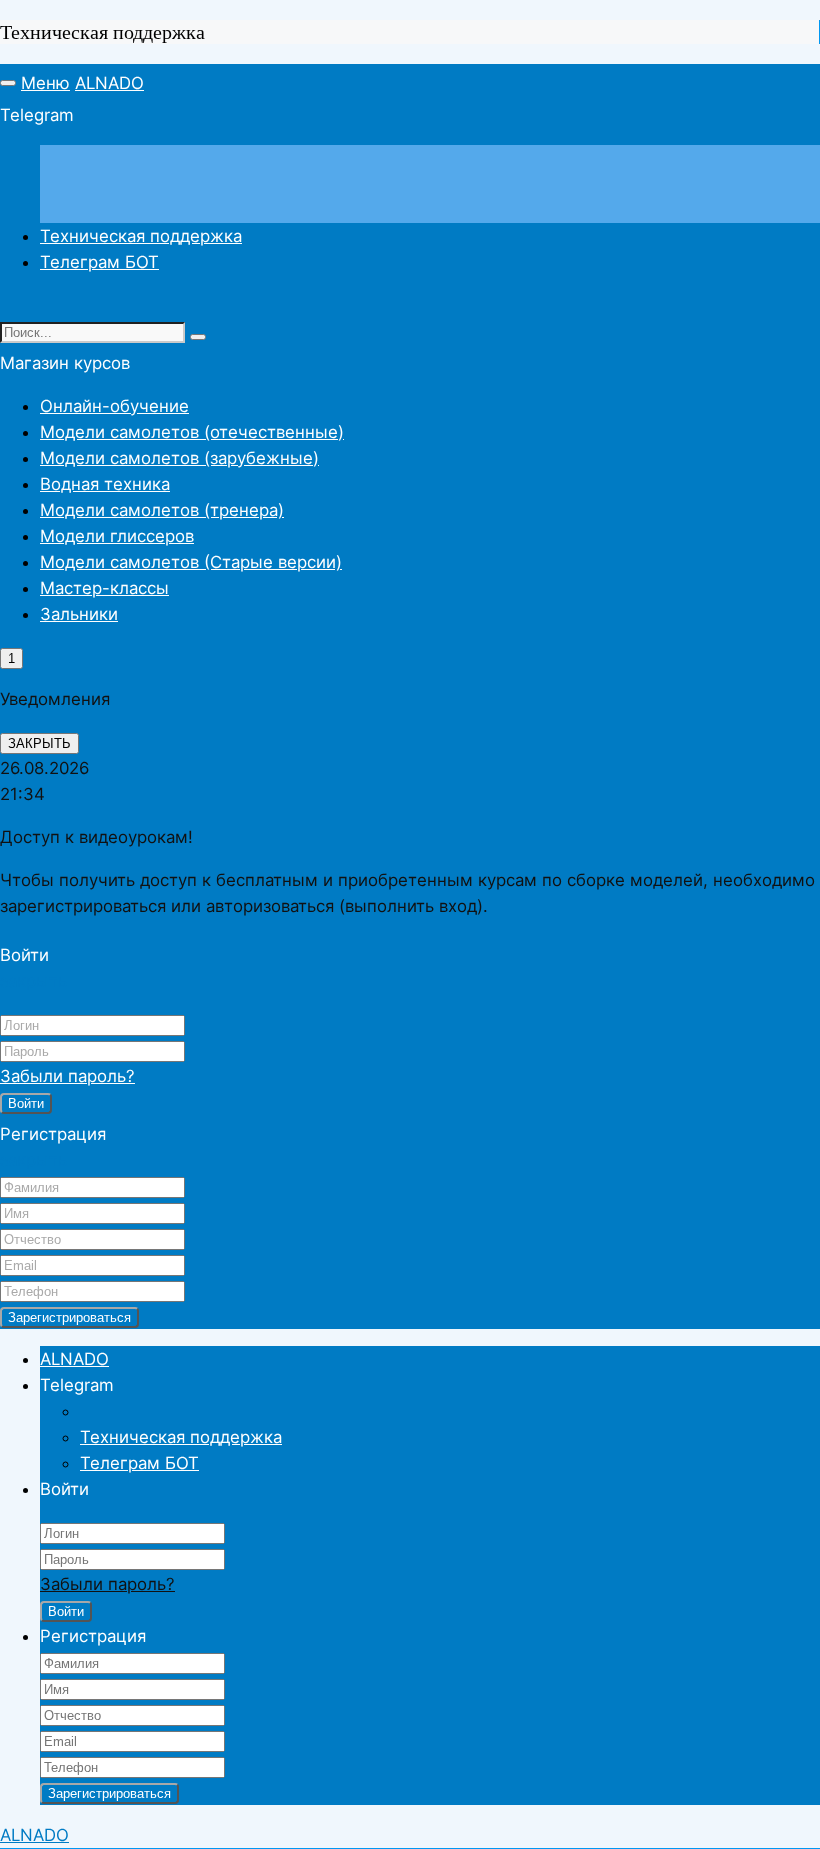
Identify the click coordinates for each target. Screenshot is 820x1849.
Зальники (79, 614)
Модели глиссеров (117, 536)
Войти (26, 1103)
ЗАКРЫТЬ (39, 743)
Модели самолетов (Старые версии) (191, 562)
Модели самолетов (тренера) (162, 510)
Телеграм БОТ (99, 262)
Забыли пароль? (67, 1076)
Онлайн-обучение (114, 406)
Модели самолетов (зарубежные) (179, 458)
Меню (45, 83)
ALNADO (109, 83)
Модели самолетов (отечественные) (192, 432)
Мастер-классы (104, 588)
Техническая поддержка (141, 236)
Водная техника (105, 484)
